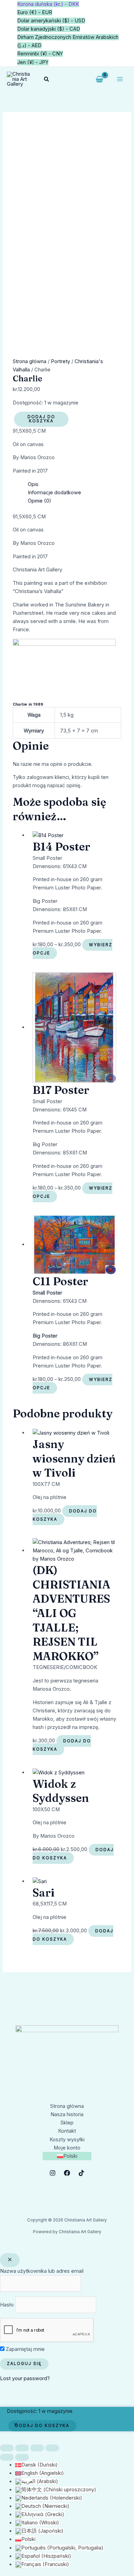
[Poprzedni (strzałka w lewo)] (7, 2457)
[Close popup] (10, 2260)
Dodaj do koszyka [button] (65, 1515)
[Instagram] (53, 2173)
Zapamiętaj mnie (25, 2349)
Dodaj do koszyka (41, 419)
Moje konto (67, 2148)
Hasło (7, 2305)
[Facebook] (67, 2173)
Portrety (60, 361)
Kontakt (67, 2131)
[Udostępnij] (37, 2448)
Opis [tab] (33, 484)
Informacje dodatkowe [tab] (54, 493)
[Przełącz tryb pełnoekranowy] (22, 2448)
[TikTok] (81, 2173)
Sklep (67, 2123)
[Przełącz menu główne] (120, 79)
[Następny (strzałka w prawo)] (22, 2457)
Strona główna (30, 361)
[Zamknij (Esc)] (52, 2448)
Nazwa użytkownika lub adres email (42, 2271)
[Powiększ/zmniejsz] (7, 2448)
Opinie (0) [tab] (40, 501)
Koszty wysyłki (67, 2140)
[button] (47, 79)
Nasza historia (67, 2114)
